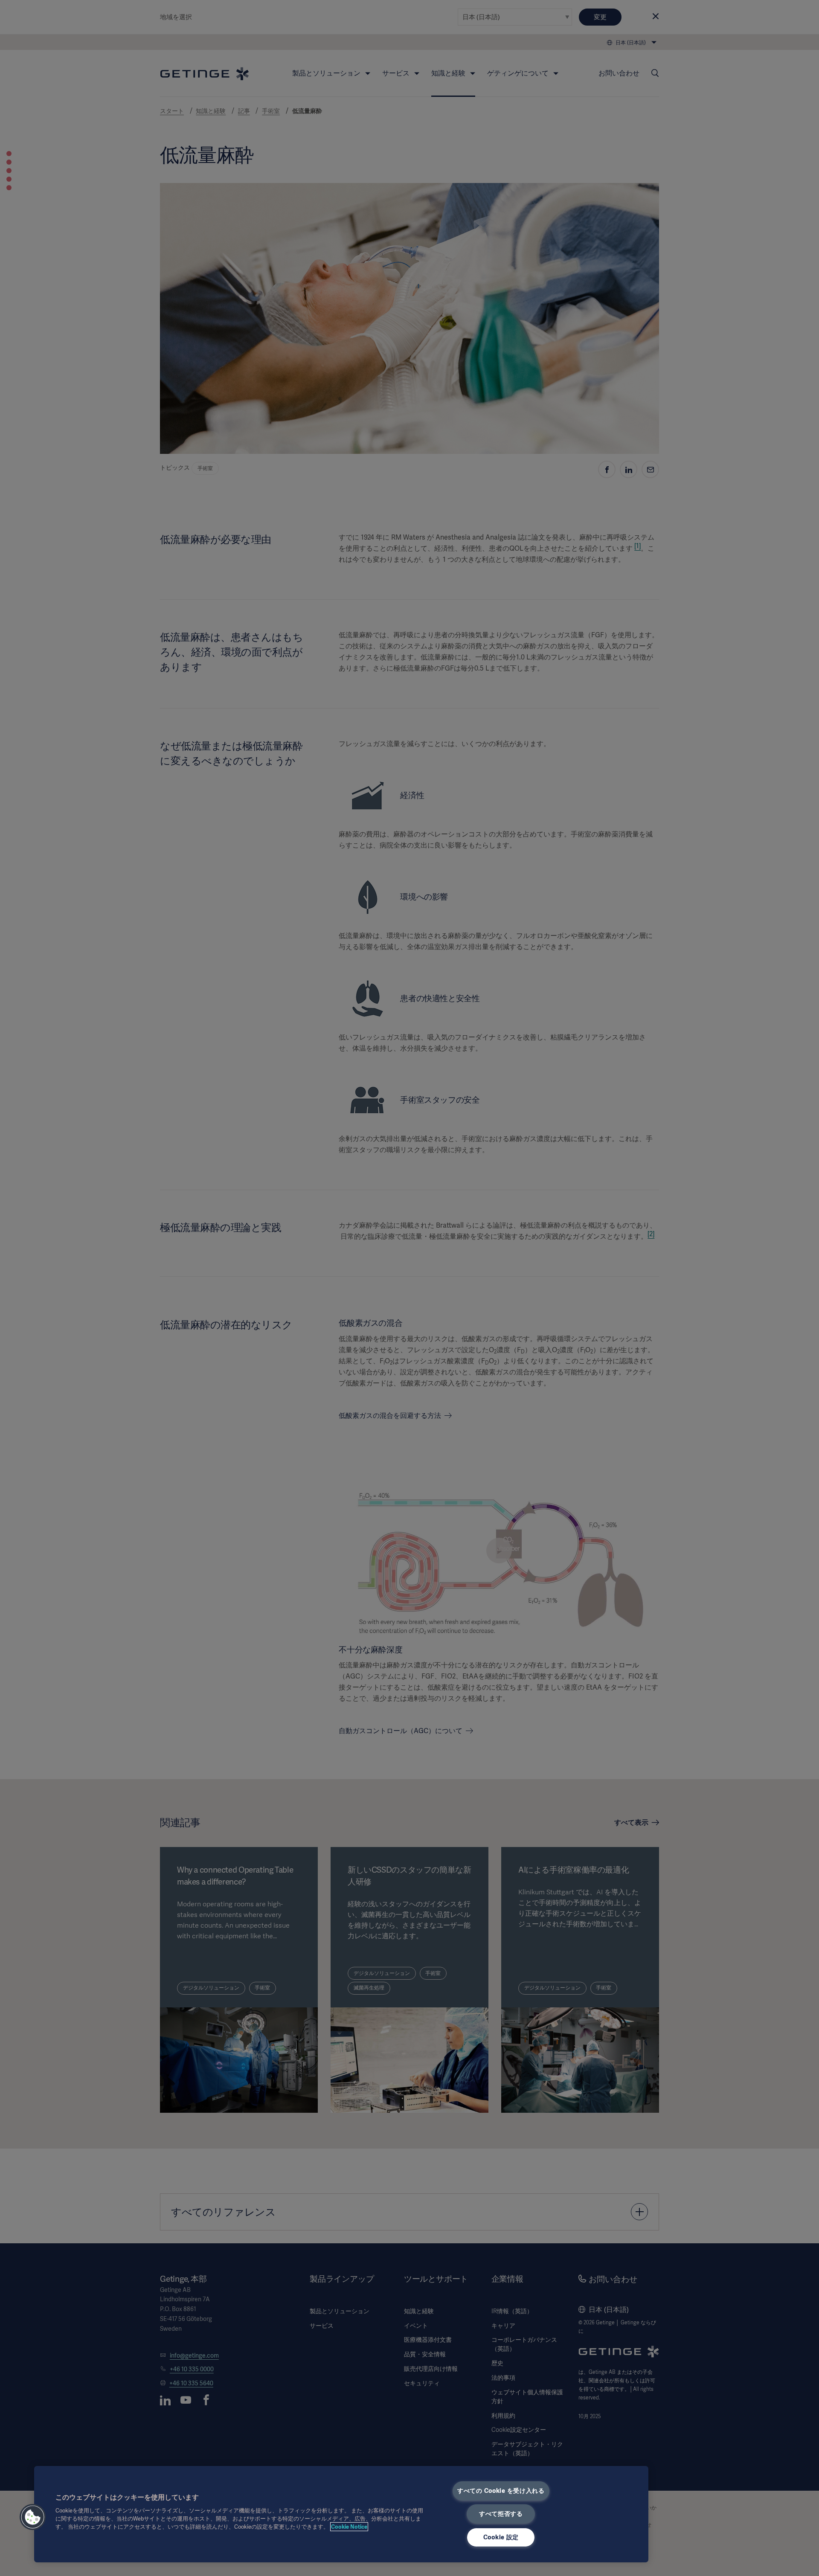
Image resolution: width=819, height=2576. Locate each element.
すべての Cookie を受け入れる (501, 2491)
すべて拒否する (501, 2514)
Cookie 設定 (501, 2537)
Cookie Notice (349, 2527)
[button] (33, 2517)
